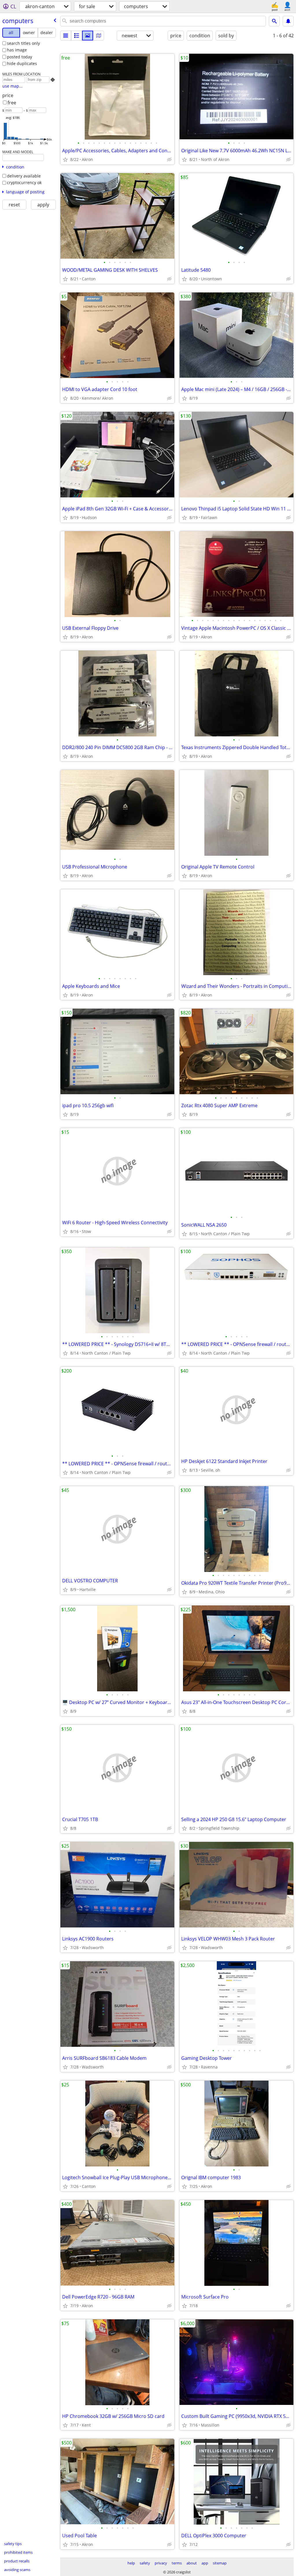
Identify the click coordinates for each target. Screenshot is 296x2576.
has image (17, 50)
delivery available (24, 176)
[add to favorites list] (65, 160)
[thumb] (77, 36)
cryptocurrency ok (24, 183)
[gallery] (88, 36)
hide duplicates (22, 63)
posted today (20, 57)
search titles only (23, 43)
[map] (99, 36)
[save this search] (288, 21)
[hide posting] (169, 160)
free (12, 103)
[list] (66, 36)
